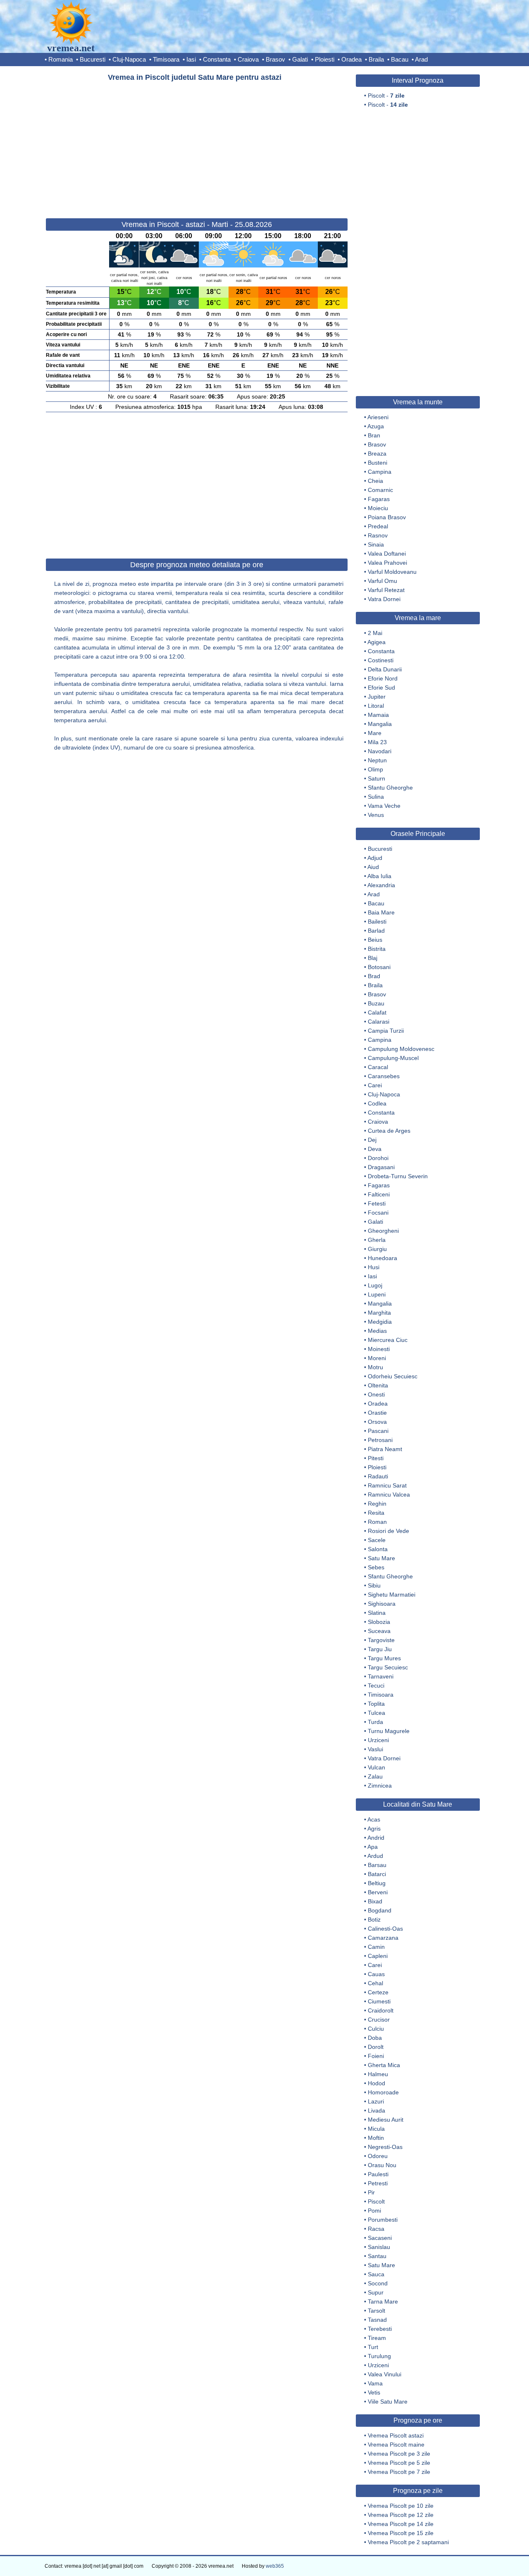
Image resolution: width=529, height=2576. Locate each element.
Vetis (374, 2392)
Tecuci (376, 1686)
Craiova (248, 59)
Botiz (374, 1919)
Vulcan (376, 1767)
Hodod (376, 2083)
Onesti (376, 1394)
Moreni (377, 1358)
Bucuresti (93, 59)
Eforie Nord (383, 678)
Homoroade (383, 2092)
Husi (374, 1267)
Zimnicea (380, 1786)
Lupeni (377, 1294)
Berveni (378, 1892)
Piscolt (376, 2201)
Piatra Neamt (385, 1449)
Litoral (376, 706)
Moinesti (379, 1349)
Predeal (378, 526)
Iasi (191, 59)
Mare (375, 733)
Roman (377, 1522)
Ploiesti (325, 59)
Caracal (378, 1067)
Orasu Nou (382, 2165)
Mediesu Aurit (386, 2120)
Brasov (275, 59)
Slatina (377, 1613)
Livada (376, 2110)
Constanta (217, 59)
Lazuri (376, 2101)
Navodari (380, 751)
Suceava (379, 1631)
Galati (300, 59)
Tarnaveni (381, 1676)
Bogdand (380, 1910)
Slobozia (379, 1622)
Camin (376, 1947)
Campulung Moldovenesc (401, 1049)
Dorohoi (378, 1158)
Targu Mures (384, 1658)
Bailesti (377, 922)
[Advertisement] (197, 146)
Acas (374, 1819)
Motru (375, 1367)
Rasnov (378, 535)
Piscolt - (386, 95)
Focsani (378, 1213)
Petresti (378, 2183)
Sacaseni (380, 2238)
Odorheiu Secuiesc (393, 1376)
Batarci (377, 1874)
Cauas (376, 1974)
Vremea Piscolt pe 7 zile (399, 2472)
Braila (376, 59)
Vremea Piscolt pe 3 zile (399, 2454)
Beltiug (377, 1883)
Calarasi (379, 1022)
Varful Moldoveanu (392, 572)
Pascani (378, 1431)
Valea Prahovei (387, 563)
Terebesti (380, 2329)
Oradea (351, 59)
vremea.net (71, 48)
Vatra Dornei (384, 599)
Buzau (376, 1003)
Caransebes (384, 1076)
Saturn (376, 778)
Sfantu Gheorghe (390, 788)
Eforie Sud (381, 688)
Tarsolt (376, 2311)
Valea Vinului (385, 2374)
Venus (376, 815)
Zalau (375, 1776)
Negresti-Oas (385, 2147)
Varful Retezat (386, 590)
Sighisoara (382, 1604)
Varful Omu (382, 581)
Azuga (376, 426)
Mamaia (378, 715)
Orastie (377, 1413)
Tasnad (377, 2320)
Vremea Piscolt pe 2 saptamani (408, 2542)
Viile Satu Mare (388, 2402)
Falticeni (379, 1194)
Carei (375, 1085)
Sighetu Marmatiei (392, 1595)
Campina (380, 472)
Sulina (376, 797)
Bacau (400, 59)
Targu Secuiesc (388, 1667)
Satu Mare (381, 1558)
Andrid (376, 1838)
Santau (377, 2256)
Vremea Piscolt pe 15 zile (401, 2533)
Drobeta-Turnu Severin (398, 1176)
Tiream (377, 2338)
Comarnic (380, 490)
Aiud (373, 867)
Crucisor (379, 2020)
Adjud (375, 858)
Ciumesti (379, 2001)
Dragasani (381, 1167)
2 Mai (375, 633)
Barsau (377, 1865)
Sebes (376, 1567)
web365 (275, 2566)
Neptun (377, 760)
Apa (373, 1847)
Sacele (377, 1540)
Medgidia (380, 1322)
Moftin (376, 2138)
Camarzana (383, 1938)
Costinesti (381, 660)
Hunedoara (382, 1258)
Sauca (376, 2274)
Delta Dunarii (385, 669)
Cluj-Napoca (129, 59)
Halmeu (378, 2074)
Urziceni (378, 1740)
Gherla (377, 1240)
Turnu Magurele (389, 1731)
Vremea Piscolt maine (396, 2445)
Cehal (375, 1983)
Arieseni (378, 417)
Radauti (378, 1476)
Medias (377, 1331)
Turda (375, 1722)
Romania (61, 59)
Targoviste (381, 1640)
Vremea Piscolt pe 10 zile (401, 2506)
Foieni (376, 2056)
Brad (374, 976)
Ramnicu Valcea (389, 1495)
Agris (374, 1829)
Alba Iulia (379, 876)
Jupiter (377, 697)
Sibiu (374, 1585)
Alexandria (381, 885)
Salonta (378, 1549)
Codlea (377, 1103)
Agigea (376, 642)
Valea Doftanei (387, 554)
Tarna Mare (383, 2301)
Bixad (375, 1901)
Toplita (376, 1704)
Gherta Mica (384, 2065)
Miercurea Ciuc (388, 1340)
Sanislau (379, 2247)
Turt (373, 2347)
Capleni (378, 1956)
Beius (375, 940)
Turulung (379, 2356)
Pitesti (376, 1458)
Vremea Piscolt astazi (396, 2435)
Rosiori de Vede (388, 1531)
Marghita (379, 1313)
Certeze (378, 1992)
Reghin (377, 1504)
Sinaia (376, 544)
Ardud (375, 1856)
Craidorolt (381, 2010)
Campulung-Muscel (393, 1058)
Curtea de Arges (389, 1131)
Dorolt (376, 2047)
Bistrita (377, 949)
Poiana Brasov (387, 517)
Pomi (374, 2211)
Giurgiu (377, 1249)
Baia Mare (381, 912)
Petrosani (380, 1440)
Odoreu (378, 2156)
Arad (421, 59)
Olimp (375, 769)
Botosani (379, 967)
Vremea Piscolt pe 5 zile (399, 2463)
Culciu (376, 2029)
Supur (376, 2292)
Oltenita (378, 1385)
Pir (371, 2192)
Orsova (377, 1422)
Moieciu (378, 508)
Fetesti (377, 1203)
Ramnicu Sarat (387, 1485)
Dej (372, 1140)
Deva (375, 1149)
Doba (375, 2038)
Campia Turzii (386, 1031)
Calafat (377, 1012)
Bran (374, 435)
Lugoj (375, 1285)
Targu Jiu (380, 1649)
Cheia (375, 481)
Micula (376, 2129)
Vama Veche (384, 806)
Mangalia (380, 724)
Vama (375, 2383)
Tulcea (376, 1713)
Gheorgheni (383, 1231)
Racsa (376, 2229)
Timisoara (166, 59)
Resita (376, 1513)
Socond (378, 2283)
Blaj (373, 958)
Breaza (377, 454)
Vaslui (375, 1749)
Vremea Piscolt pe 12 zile (401, 2515)
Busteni (378, 463)
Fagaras (379, 499)
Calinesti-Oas (385, 1929)
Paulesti (378, 2174)
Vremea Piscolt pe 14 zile (401, 2524)
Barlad (376, 931)
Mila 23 (377, 742)
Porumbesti (383, 2220)
